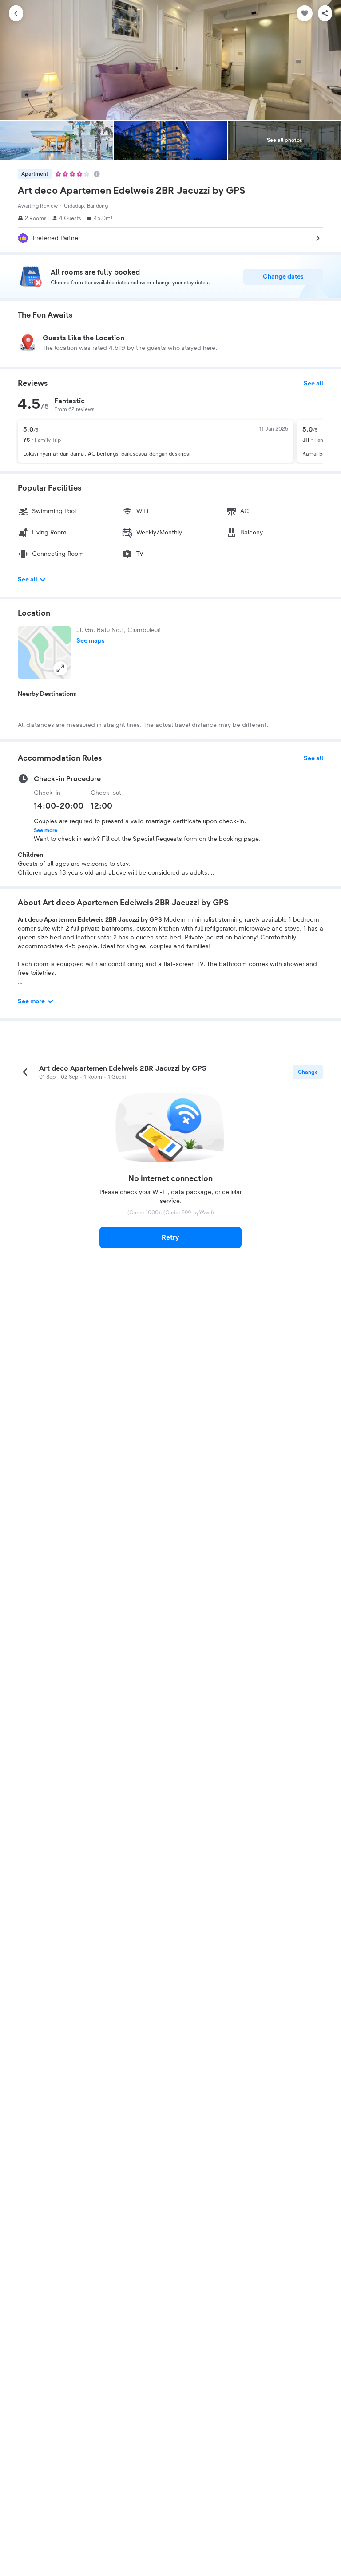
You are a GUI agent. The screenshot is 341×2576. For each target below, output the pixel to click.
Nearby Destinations (47, 694)
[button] (44, 652)
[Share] (325, 13)
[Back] (16, 13)
